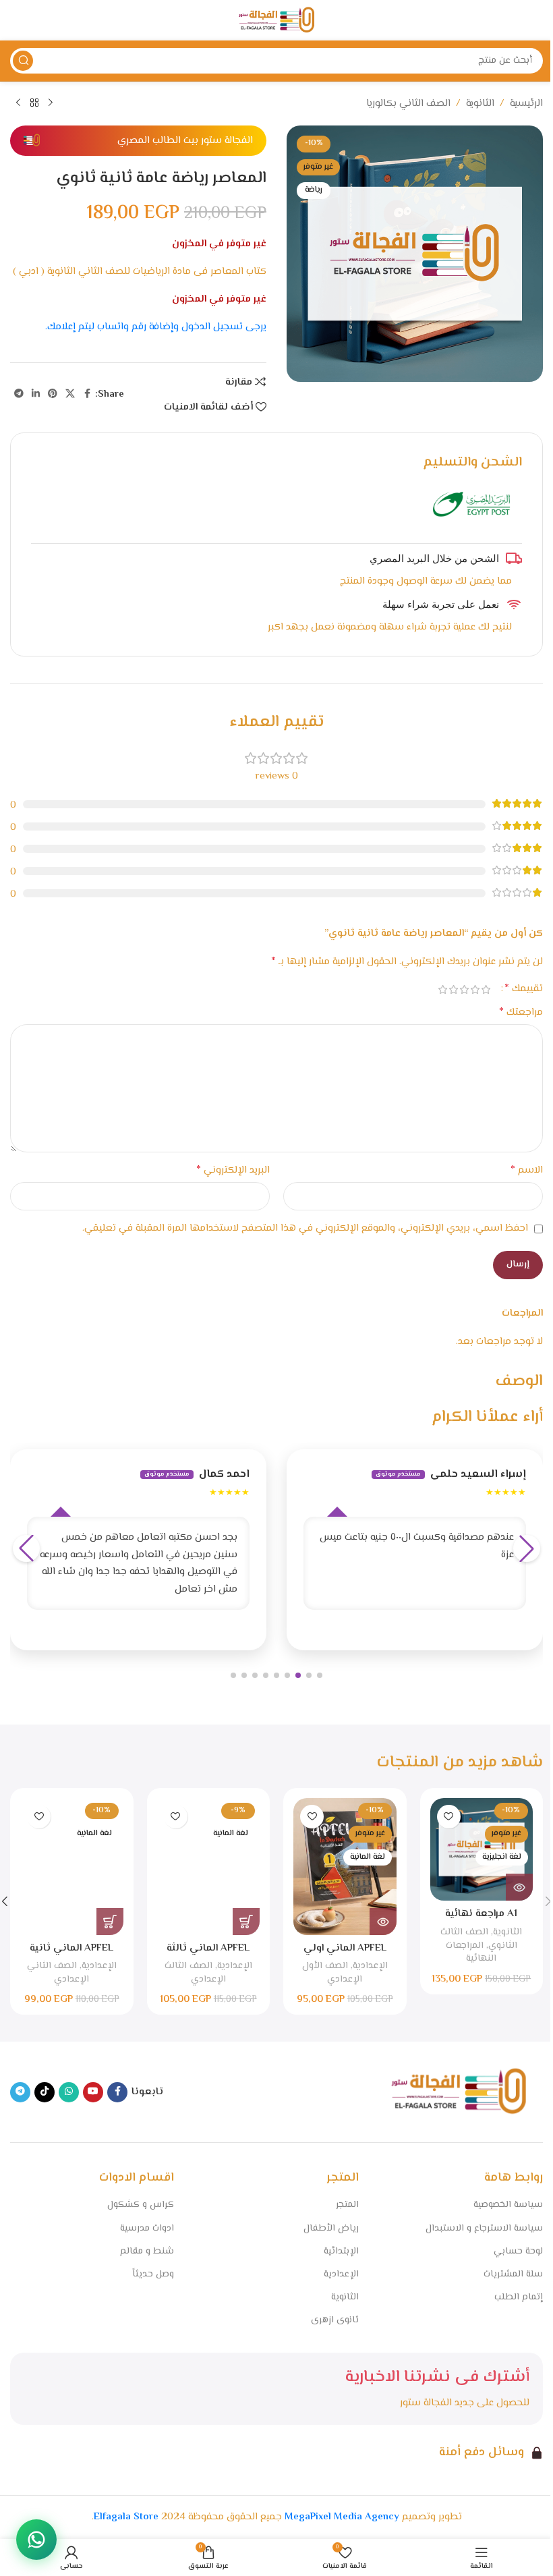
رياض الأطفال (331, 2229)
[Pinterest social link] (53, 394)
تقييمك (524, 989)
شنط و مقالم (147, 2251)
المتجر (347, 2205)
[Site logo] (276, 21)
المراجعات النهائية (471, 1952)
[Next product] (18, 103)
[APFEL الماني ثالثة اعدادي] (208, 1867)
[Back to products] (34, 103)
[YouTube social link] (93, 2092)
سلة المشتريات (513, 2274)
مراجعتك (521, 1013)
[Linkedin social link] (36, 394)
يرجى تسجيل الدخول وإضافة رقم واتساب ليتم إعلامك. (156, 327)
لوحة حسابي (518, 2251)
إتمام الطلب (519, 2297)
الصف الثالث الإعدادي (195, 1972)
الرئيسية (526, 104)
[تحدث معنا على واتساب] (36, 2540)
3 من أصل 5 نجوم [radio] (464, 989)
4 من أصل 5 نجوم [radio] (453, 989)
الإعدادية (370, 1966)
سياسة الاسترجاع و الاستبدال (484, 2229)
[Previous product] (51, 103)
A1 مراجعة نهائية (481, 1914)
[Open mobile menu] (536, 20)
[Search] (23, 61)
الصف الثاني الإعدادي (58, 1972)
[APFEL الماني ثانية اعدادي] (71, 1867)
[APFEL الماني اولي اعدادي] (345, 1867)
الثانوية (480, 104)
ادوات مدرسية (147, 2229)
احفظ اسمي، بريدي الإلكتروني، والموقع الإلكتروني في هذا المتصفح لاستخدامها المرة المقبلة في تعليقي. (305, 1228)
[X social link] (70, 394)
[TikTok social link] (45, 2092)
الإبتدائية (341, 2251)
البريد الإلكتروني (233, 1171)
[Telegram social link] (19, 394)
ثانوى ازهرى (334, 2320)
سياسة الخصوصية (508, 2205)
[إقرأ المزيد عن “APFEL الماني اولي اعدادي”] (383, 1922)
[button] (320, 1675)
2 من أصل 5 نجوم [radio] (475, 989)
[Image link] (459, 2092)
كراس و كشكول (141, 2205)
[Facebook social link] (87, 394)
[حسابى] (17, 20)
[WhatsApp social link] (69, 2092)
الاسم (527, 1171)
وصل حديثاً (153, 2274)
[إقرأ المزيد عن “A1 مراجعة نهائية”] (519, 1887)
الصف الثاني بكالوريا (408, 104)
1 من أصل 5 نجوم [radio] (486, 989)
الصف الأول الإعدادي (332, 1972)
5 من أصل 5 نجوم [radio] (442, 989)
